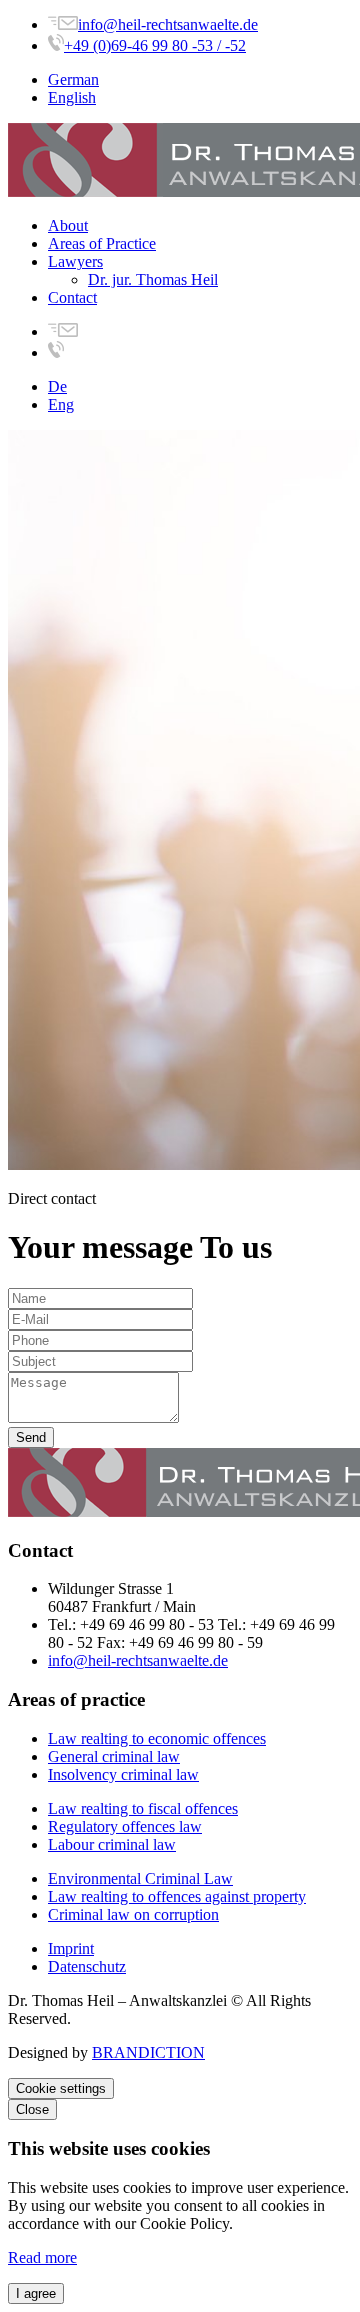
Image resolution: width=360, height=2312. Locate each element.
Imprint (71, 1948)
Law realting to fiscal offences (143, 1808)
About (68, 225)
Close (32, 2109)
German (73, 79)
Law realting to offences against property (177, 1896)
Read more (42, 2257)
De (57, 386)
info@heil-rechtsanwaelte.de (168, 24)
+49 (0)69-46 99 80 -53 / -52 (155, 45)
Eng (61, 404)
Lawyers (75, 261)
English (72, 97)
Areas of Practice (102, 243)
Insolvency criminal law (123, 1774)
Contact (72, 297)
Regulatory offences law (125, 1826)
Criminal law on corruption (133, 1914)
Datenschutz (87, 1966)
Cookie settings (61, 2088)
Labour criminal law (112, 1844)
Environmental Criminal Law (140, 1878)
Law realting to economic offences (157, 1738)
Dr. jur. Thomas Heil (153, 279)
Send (31, 1437)
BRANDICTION (148, 2052)
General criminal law (114, 1756)
